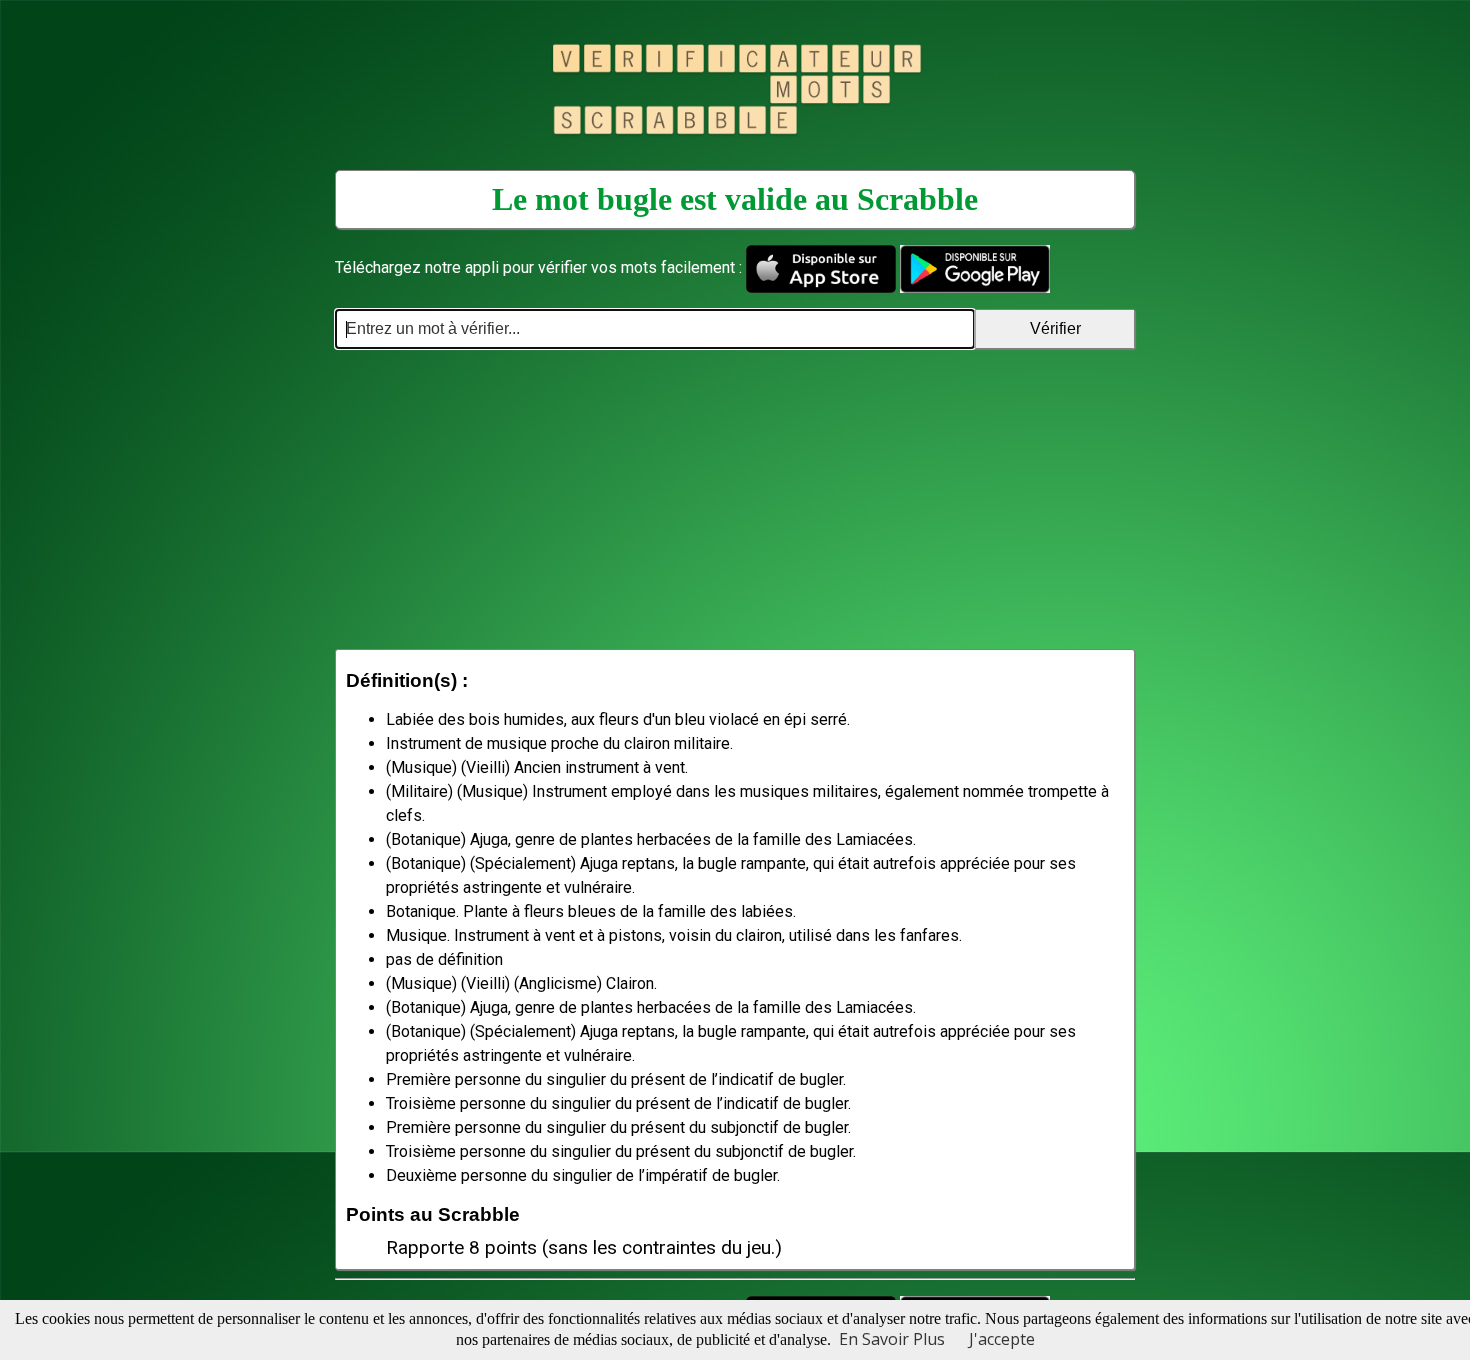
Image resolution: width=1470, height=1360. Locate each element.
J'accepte (1002, 1339)
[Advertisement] (735, 499)
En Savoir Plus (892, 1339)
